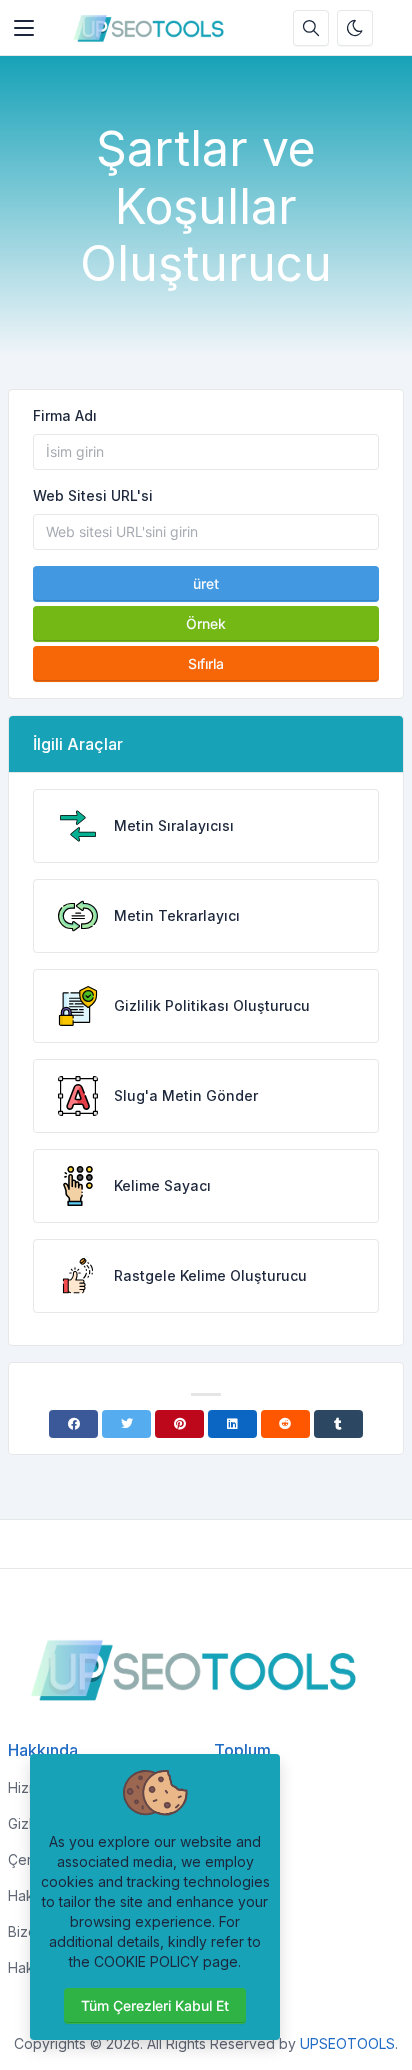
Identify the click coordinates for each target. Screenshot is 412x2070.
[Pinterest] (179, 1424)
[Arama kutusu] (311, 28)
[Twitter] (126, 1424)
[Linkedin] (232, 1424)
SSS (227, 1823)
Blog (229, 1787)
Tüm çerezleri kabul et (155, 2005)
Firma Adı (65, 415)
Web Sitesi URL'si (93, 495)
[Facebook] (73, 1424)
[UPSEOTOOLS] (154, 28)
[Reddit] (285, 1424)
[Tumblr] (338, 1424)
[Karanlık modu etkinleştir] (355, 28)
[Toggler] (24, 28)
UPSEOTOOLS (347, 2043)
